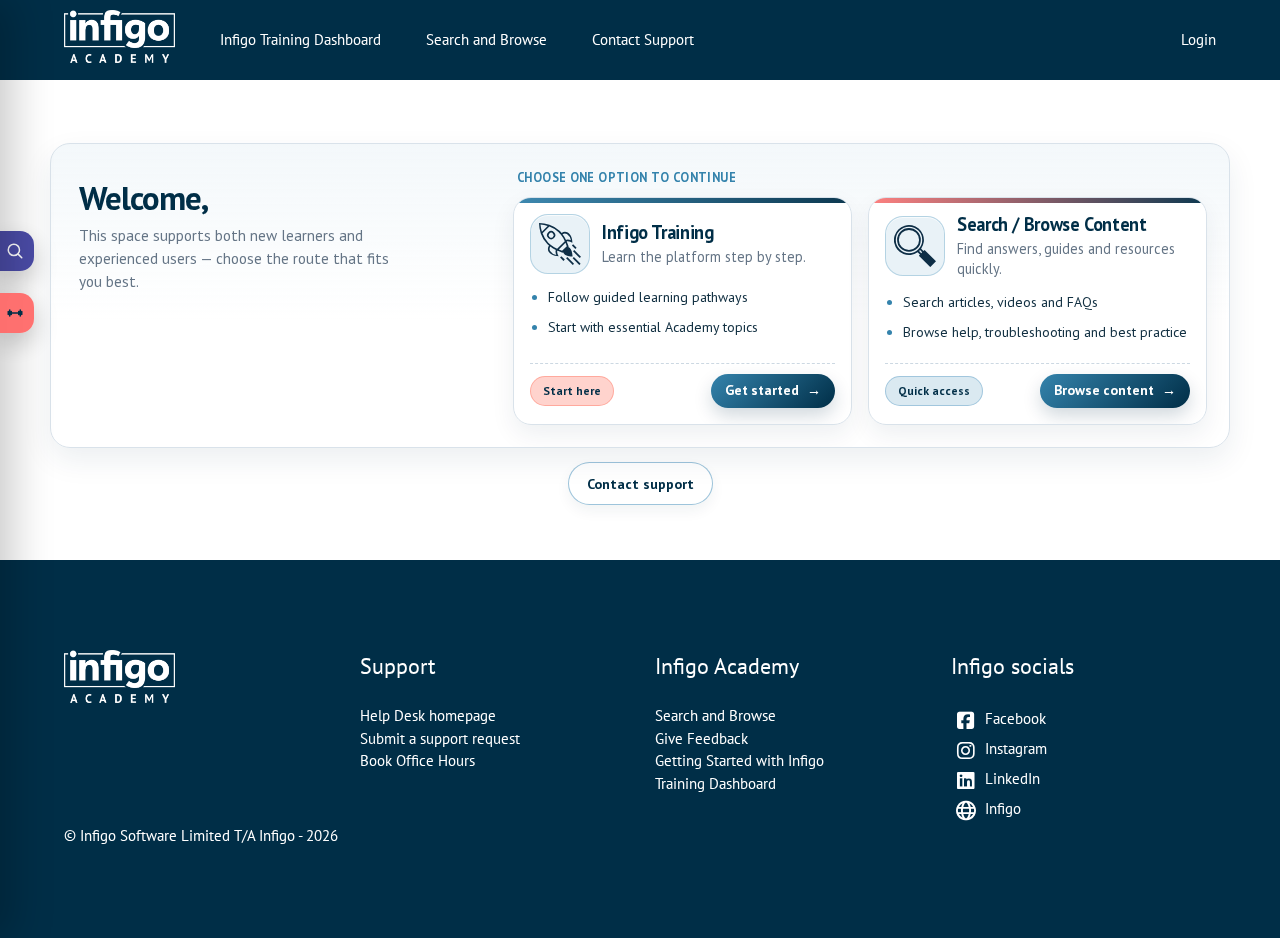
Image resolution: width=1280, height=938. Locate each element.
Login (1198, 39)
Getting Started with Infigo (739, 760)
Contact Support (643, 39)
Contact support (640, 483)
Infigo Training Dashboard (300, 39)
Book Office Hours (417, 760)
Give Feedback (701, 738)
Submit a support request (440, 738)
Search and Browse (486, 39)
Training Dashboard (715, 783)
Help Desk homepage (428, 715)
